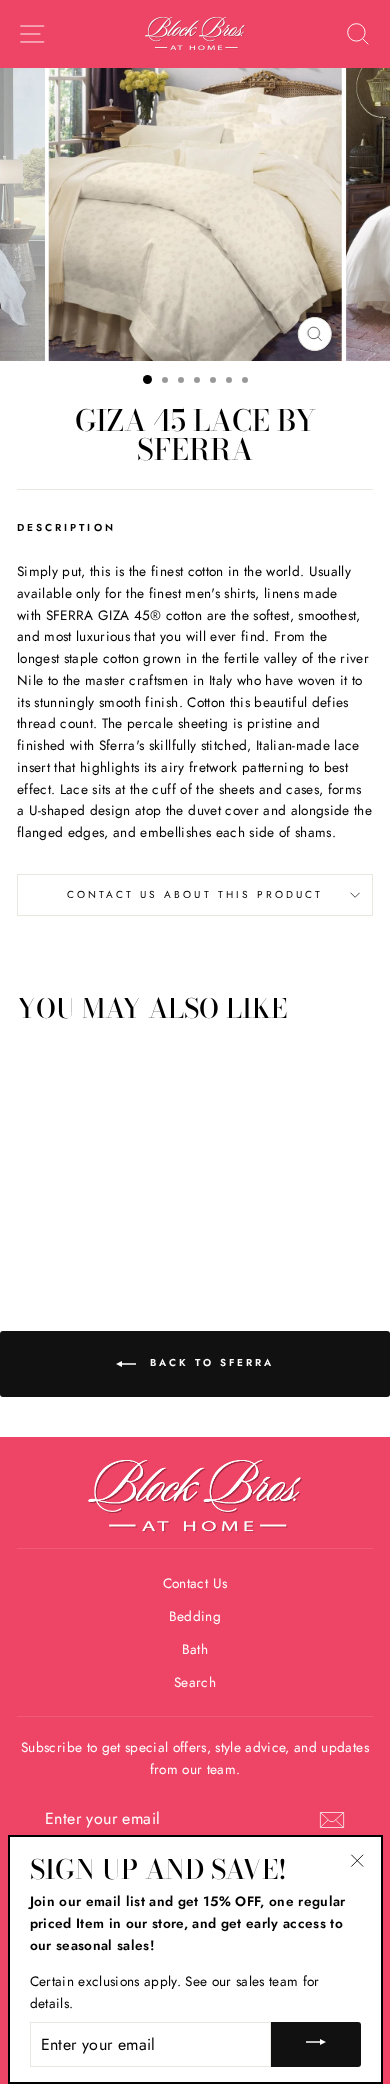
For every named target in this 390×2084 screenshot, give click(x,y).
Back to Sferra (209, 1363)
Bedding (195, 1616)
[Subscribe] (332, 1820)
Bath (195, 1649)
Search (195, 1682)
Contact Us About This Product (195, 894)
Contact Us (195, 1583)
